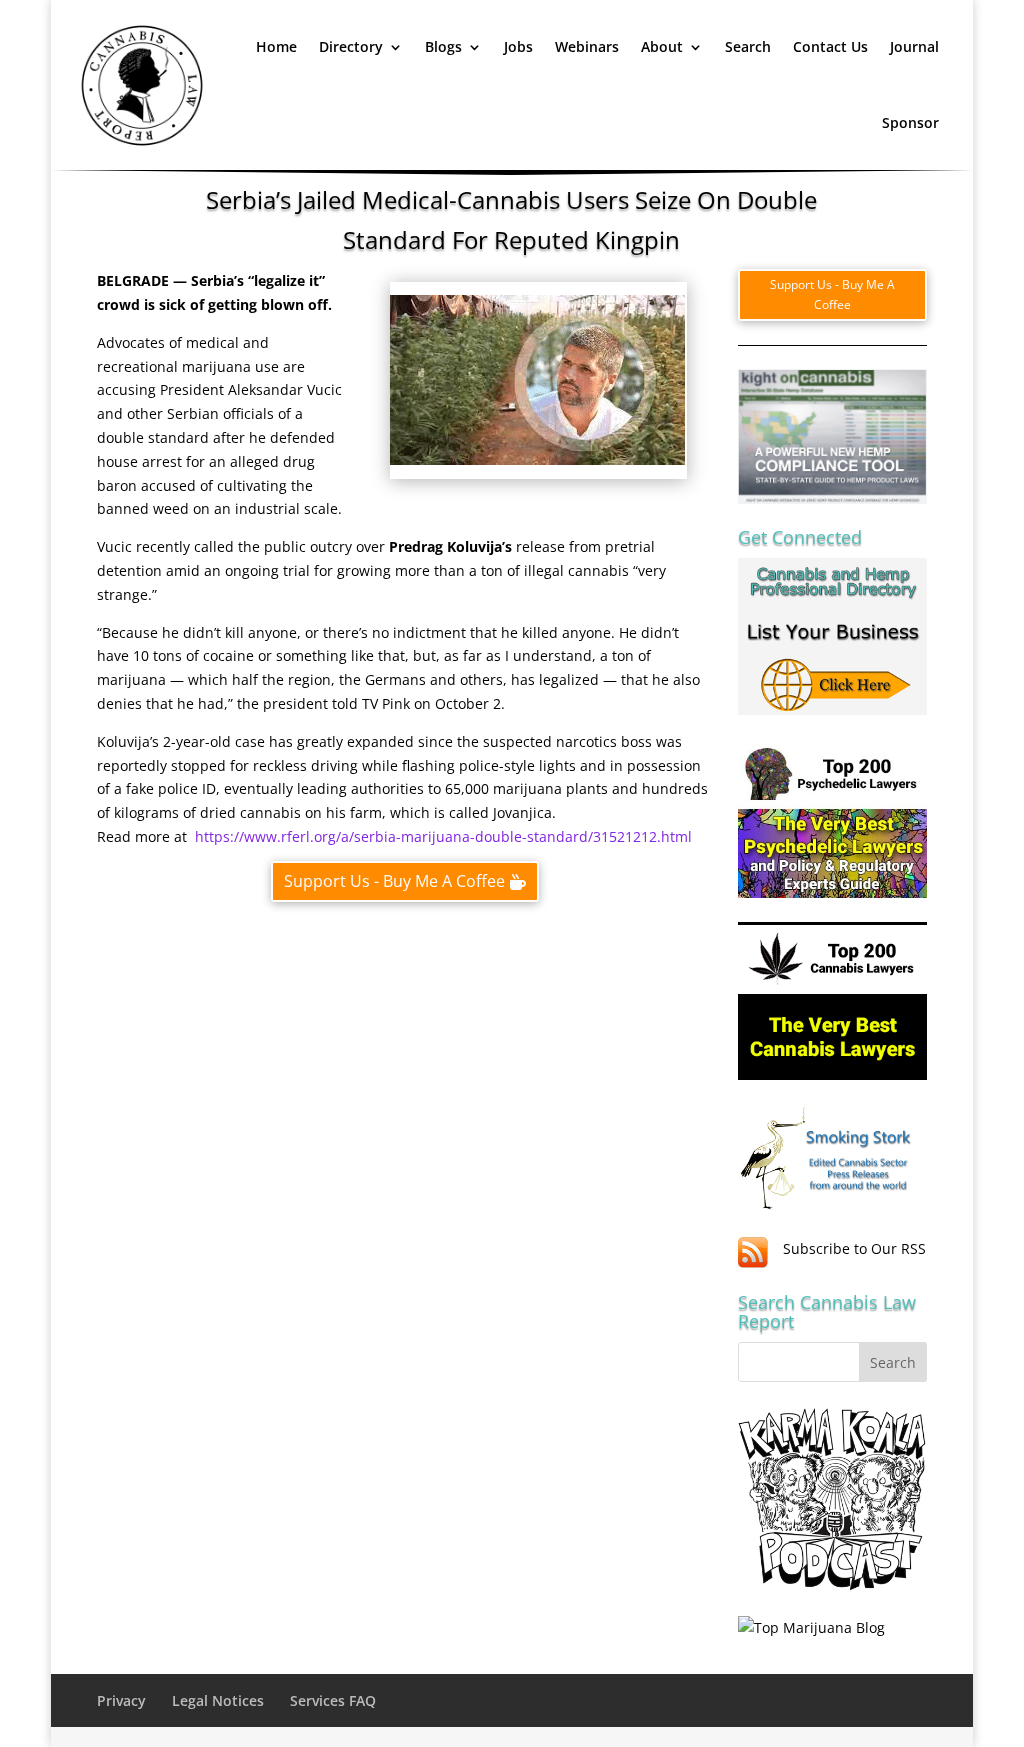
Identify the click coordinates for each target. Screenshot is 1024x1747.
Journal (914, 46)
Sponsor (910, 122)
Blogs (443, 46)
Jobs (518, 46)
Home (276, 46)
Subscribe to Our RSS (854, 1248)
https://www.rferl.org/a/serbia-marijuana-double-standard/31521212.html (443, 836)
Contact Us (830, 46)
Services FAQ (333, 1700)
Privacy (121, 1700)
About (662, 46)
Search (748, 46)
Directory (351, 46)
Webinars (587, 46)
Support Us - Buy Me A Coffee (394, 881)
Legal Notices (218, 1700)
